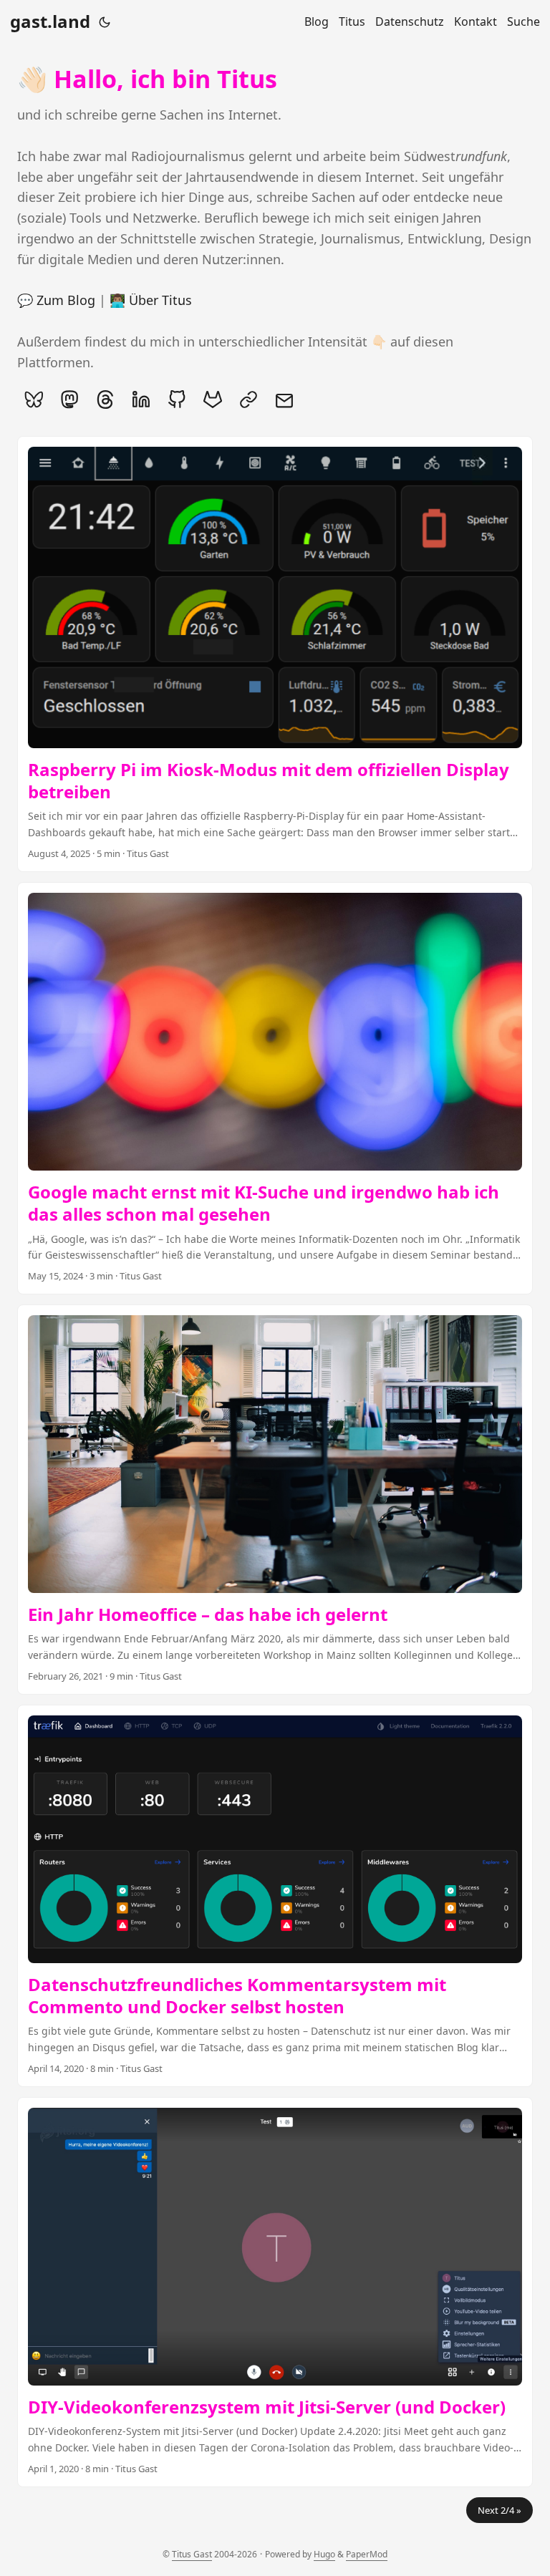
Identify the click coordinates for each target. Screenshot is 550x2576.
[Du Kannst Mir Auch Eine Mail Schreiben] (284, 400)
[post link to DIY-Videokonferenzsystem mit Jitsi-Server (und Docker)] (275, 2292)
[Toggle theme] (105, 21)
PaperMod (367, 2554)
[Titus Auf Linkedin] (141, 400)
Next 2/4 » (500, 2510)
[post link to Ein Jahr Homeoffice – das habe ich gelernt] (275, 1500)
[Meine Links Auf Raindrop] (249, 400)
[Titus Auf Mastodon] (69, 400)
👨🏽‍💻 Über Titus (151, 300)
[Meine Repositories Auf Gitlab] (213, 400)
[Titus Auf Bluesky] (34, 400)
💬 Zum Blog (56, 300)
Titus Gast (192, 2554)
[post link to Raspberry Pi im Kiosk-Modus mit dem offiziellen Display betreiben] (275, 654)
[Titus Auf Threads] (105, 400)
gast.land (50, 21)
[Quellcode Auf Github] (177, 400)
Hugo (324, 2554)
